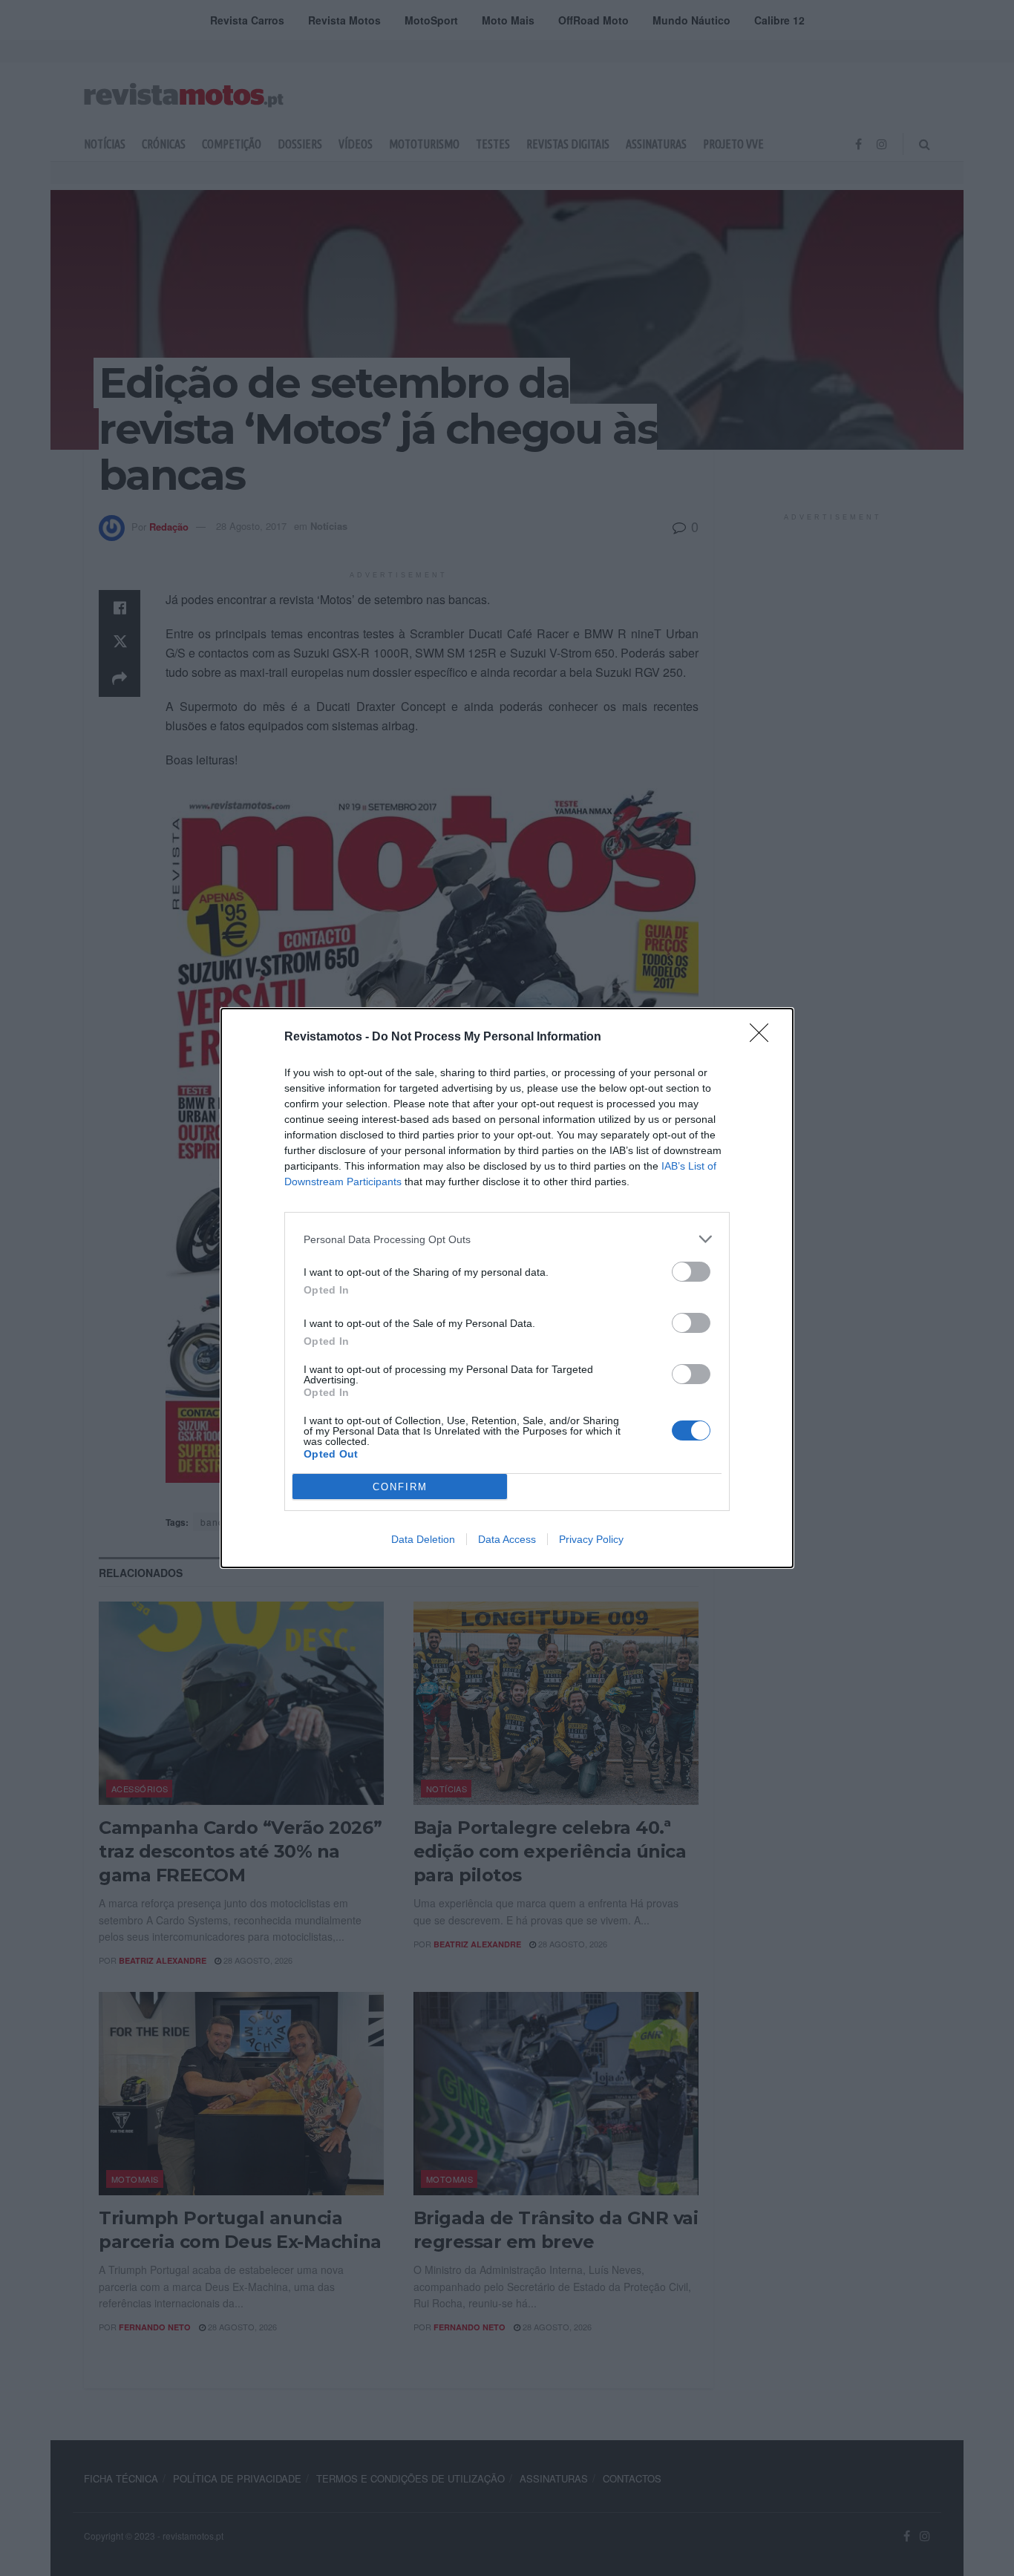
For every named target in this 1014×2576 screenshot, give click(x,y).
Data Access (507, 1539)
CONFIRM (400, 1487)
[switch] (691, 1272)
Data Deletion (423, 1539)
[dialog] (507, 1288)
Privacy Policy (591, 1539)
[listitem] (507, 1239)
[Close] (764, 1038)
